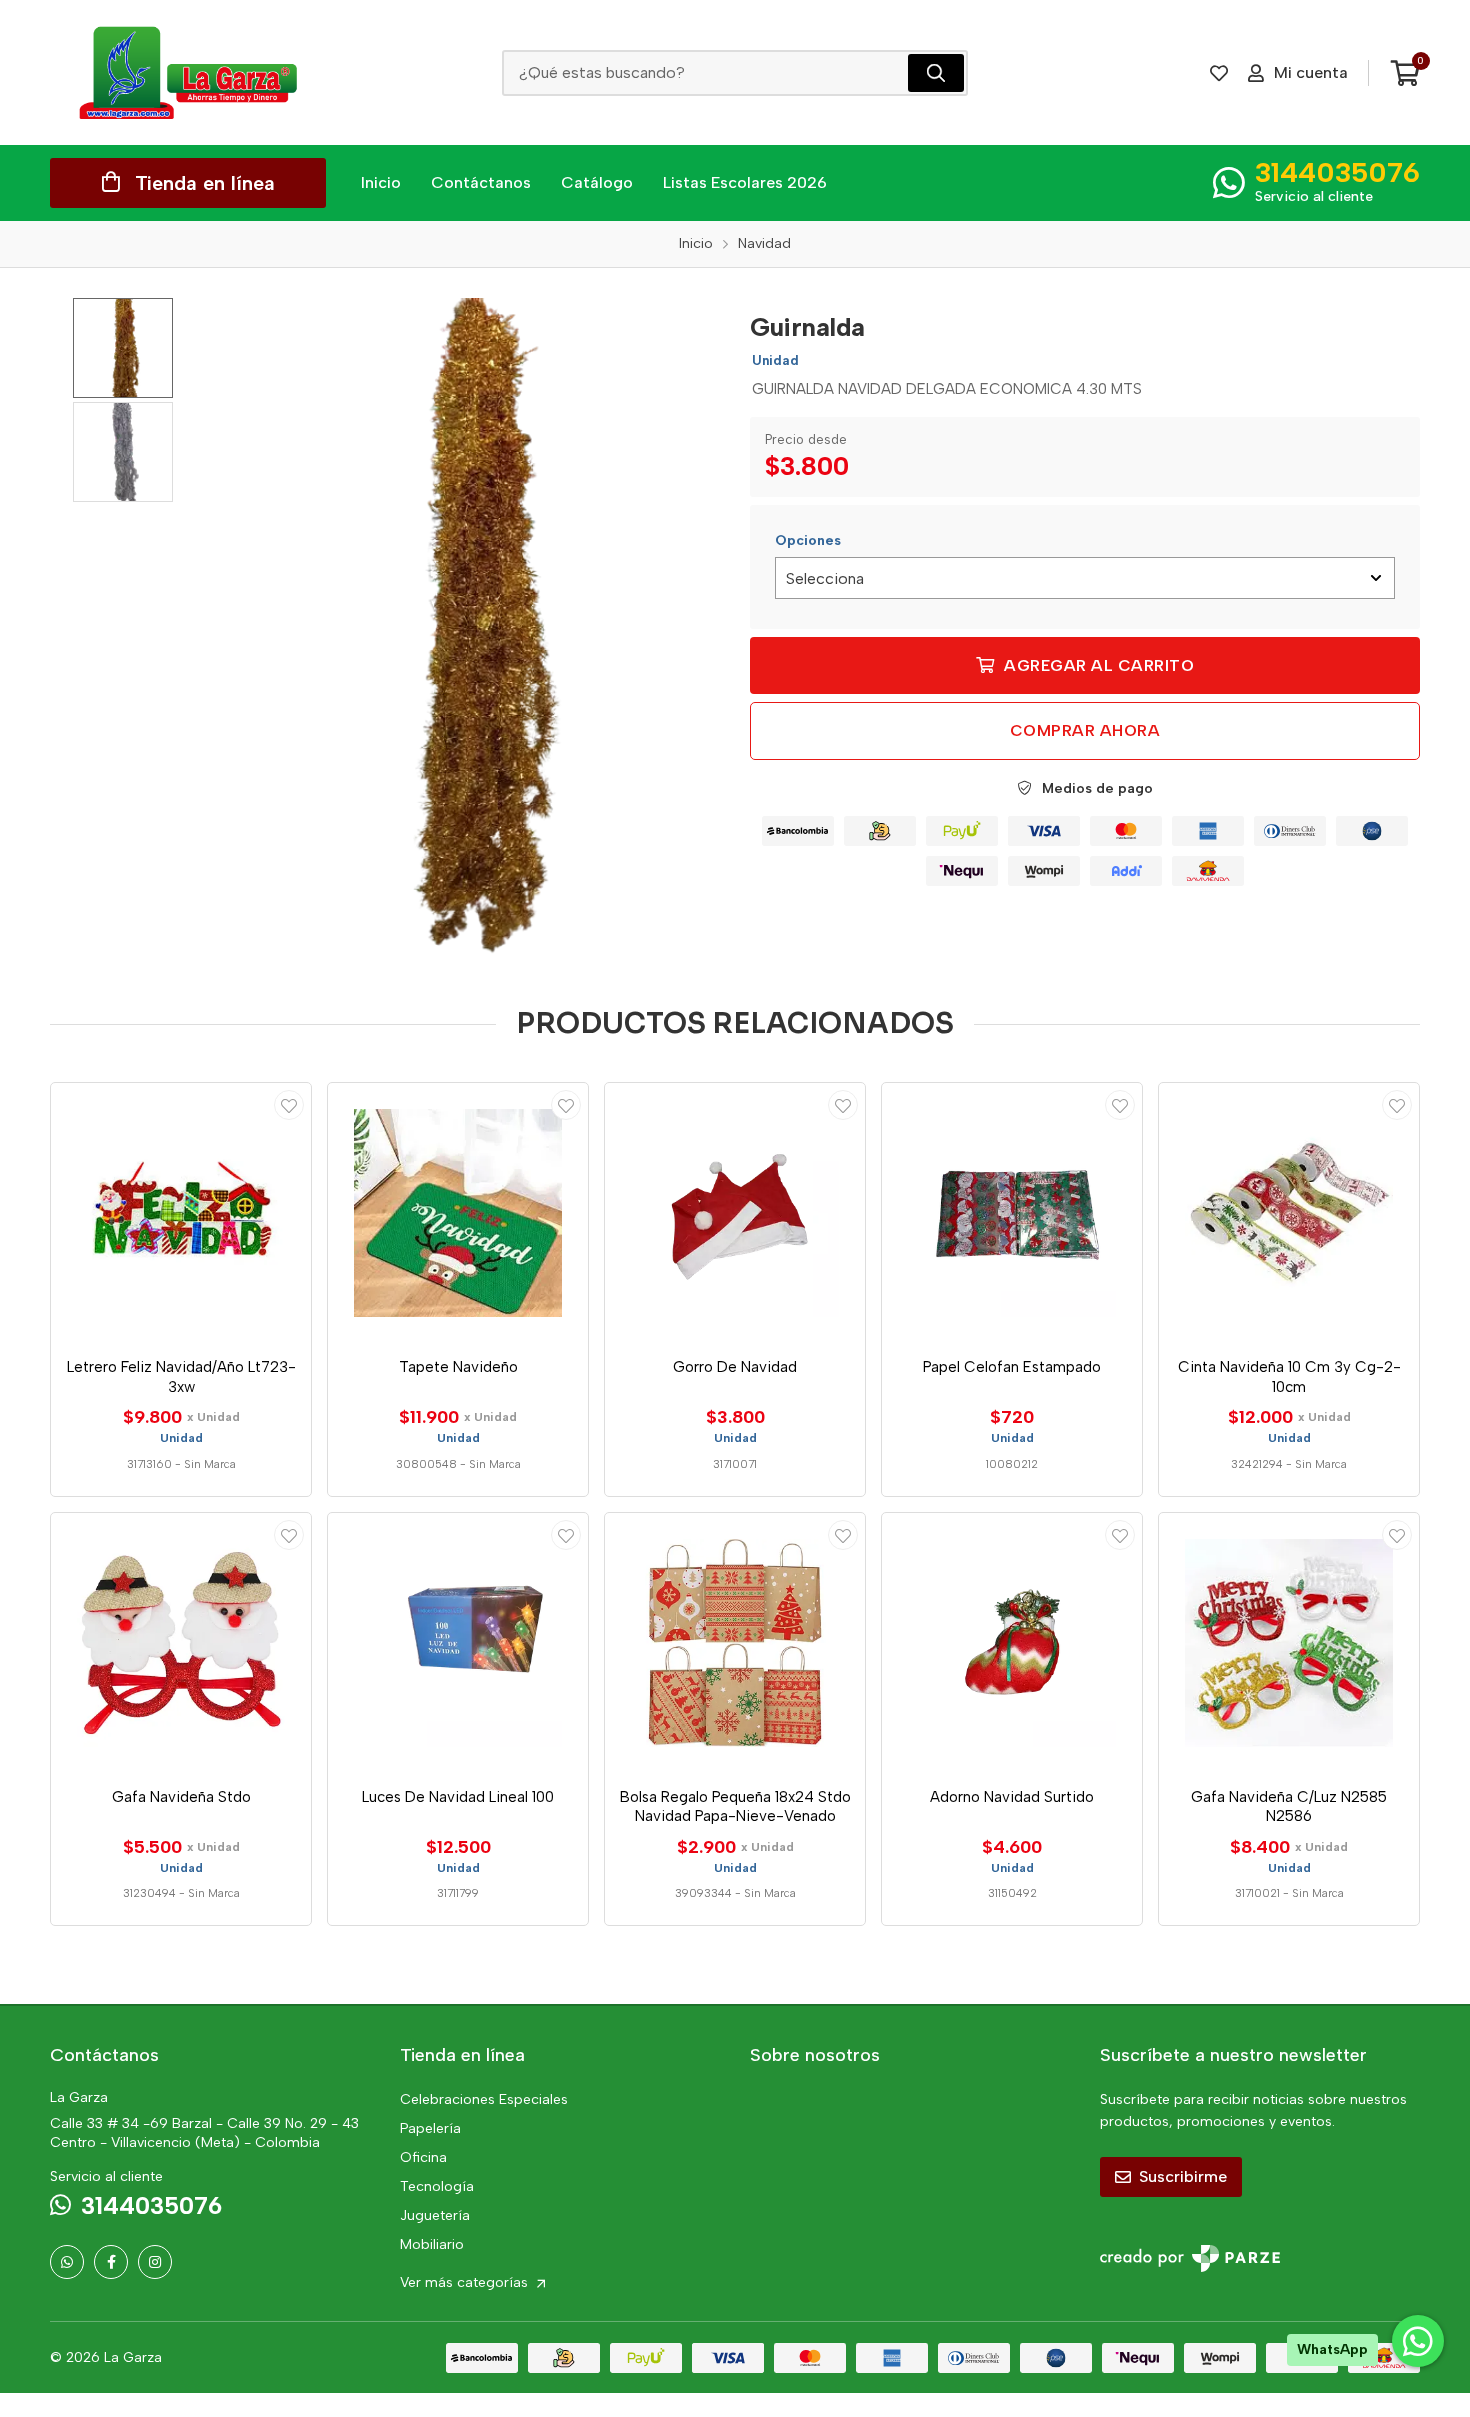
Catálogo (597, 182)
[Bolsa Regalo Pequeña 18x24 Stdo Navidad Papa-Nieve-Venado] (735, 1643)
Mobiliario (432, 2244)
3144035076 (1337, 172)
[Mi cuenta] (289, 1105)
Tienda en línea (205, 183)
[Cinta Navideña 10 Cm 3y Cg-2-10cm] (1289, 1213)
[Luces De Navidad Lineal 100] (458, 1643)
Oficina (423, 2157)
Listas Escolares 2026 (745, 182)
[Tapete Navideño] (458, 1213)
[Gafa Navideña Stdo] (181, 1643)
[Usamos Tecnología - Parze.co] (1190, 2258)
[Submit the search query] (936, 73)
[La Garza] (188, 72)
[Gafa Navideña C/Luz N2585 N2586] (1289, 1643)
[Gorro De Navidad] (735, 1213)
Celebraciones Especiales (484, 2099)
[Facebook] (111, 2262)
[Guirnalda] (472, 628)
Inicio (381, 182)
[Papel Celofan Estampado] (1012, 1213)
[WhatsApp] (67, 2262)
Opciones (808, 540)
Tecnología (437, 2186)
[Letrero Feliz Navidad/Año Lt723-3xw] (181, 1213)
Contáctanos (481, 182)
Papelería (430, 2128)
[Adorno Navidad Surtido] (1012, 1643)
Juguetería (435, 2215)
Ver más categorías (466, 2282)
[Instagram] (155, 2262)
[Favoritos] (1219, 73)
